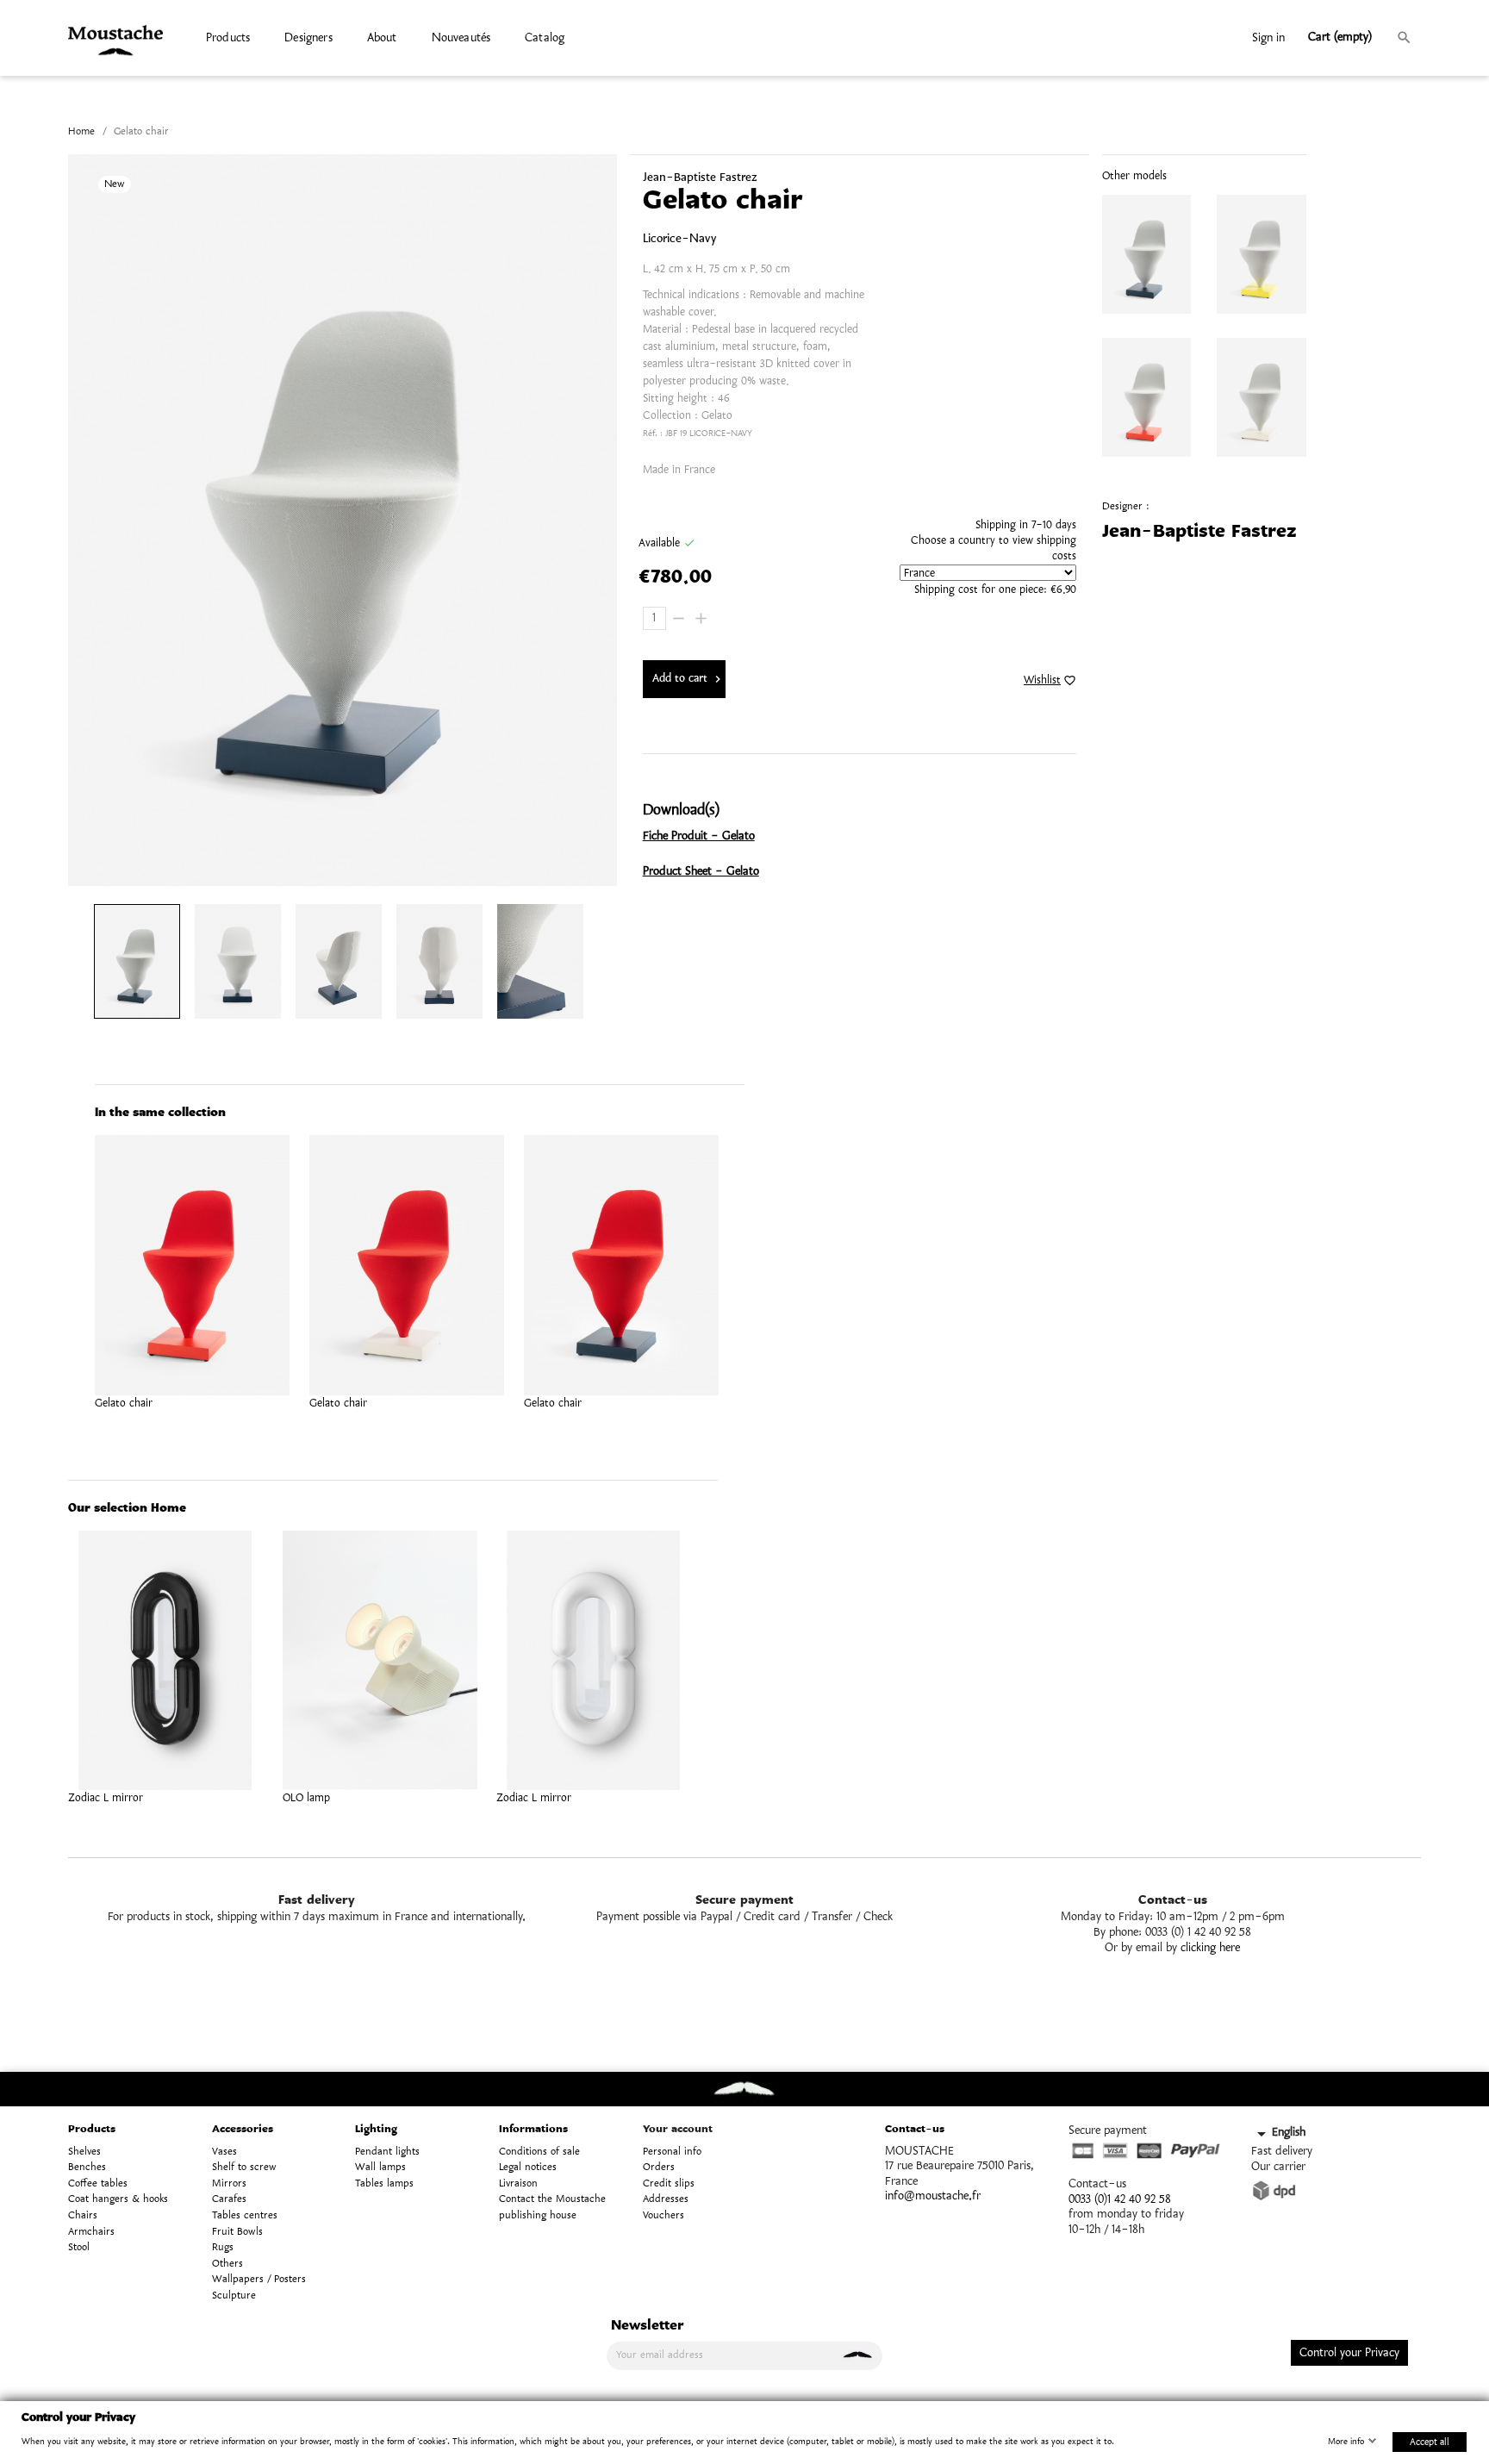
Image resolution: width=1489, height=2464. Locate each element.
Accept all (1430, 2441)
